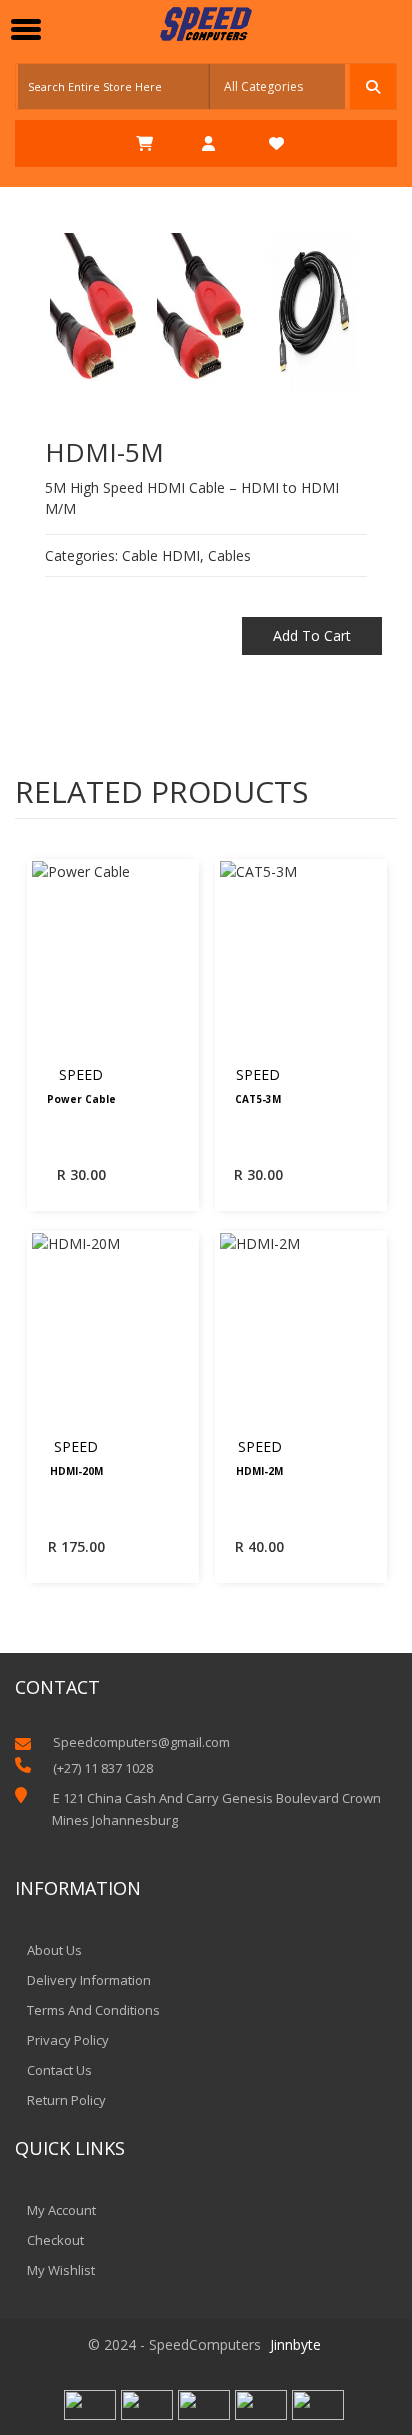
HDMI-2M (259, 1472)
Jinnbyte (295, 2344)
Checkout (55, 2240)
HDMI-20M (76, 1472)
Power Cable (81, 1100)
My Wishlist (61, 2270)
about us (54, 1950)
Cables (229, 555)
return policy (66, 2100)
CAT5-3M (258, 1100)
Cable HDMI (161, 555)
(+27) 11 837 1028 (103, 1768)
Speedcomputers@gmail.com (141, 1742)
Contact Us (59, 2070)
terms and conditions (93, 2010)
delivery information (89, 1980)
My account (61, 2210)
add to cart (312, 635)
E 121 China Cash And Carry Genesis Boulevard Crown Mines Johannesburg (216, 1809)
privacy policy (68, 2040)
